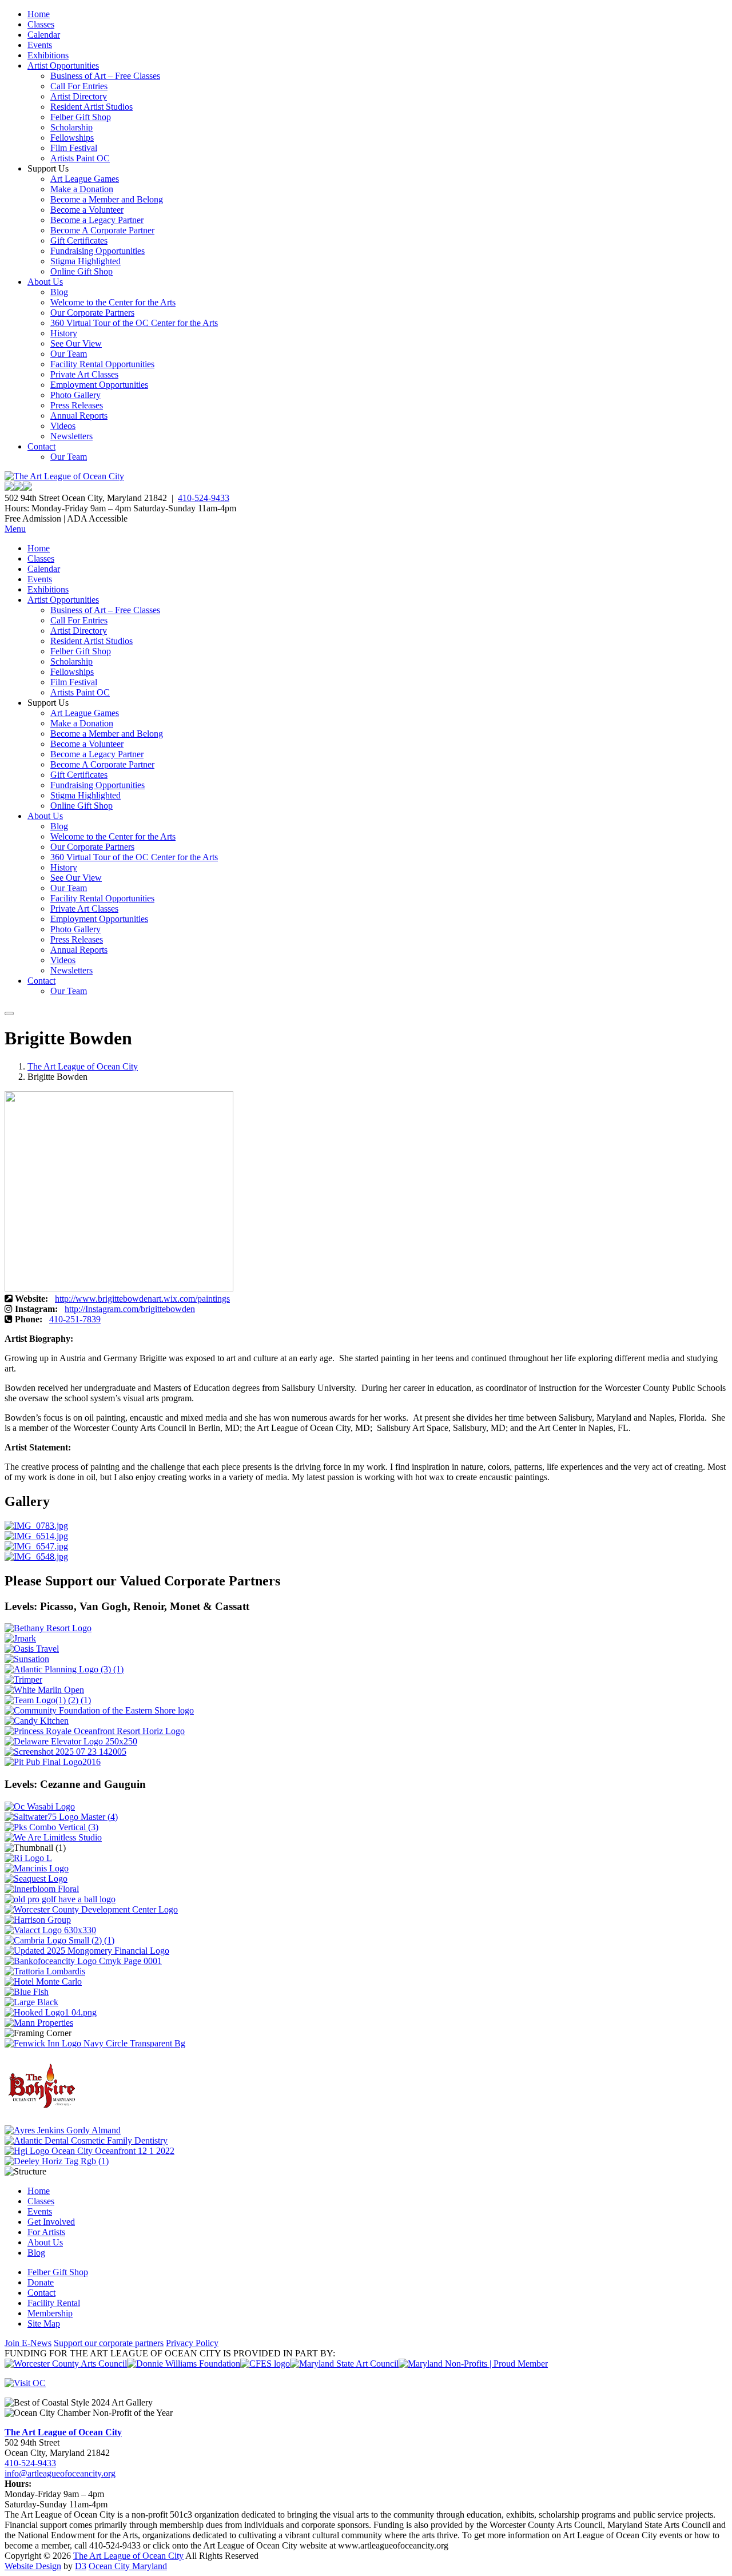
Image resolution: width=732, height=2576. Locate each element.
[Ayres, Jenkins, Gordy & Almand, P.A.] (63, 2130)
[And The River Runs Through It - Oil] (36, 1536)
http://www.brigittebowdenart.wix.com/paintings (142, 1299)
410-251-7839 (75, 1319)
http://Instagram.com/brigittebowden (130, 1309)
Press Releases (77, 405)
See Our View (76, 343)
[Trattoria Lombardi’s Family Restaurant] (45, 1971)
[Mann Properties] (39, 2023)
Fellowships (72, 138)
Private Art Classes (84, 374)
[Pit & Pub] (53, 1762)
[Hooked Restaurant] (51, 2012)
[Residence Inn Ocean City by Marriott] (28, 1858)
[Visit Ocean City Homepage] (25, 2383)
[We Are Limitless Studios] (53, 1837)
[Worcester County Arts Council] (66, 2364)
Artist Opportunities (63, 65)
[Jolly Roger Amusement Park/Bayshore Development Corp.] (20, 1638)
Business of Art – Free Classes (105, 76)
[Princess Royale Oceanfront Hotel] (95, 1731)
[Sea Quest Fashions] (36, 1879)
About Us (45, 282)
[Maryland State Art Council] (344, 2364)
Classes (41, 24)
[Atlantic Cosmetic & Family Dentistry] (86, 2140)
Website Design (33, 2566)
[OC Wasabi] (40, 1806)
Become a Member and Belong (107, 199)
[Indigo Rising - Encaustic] (36, 1526)
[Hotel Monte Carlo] (43, 1981)
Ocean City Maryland (128, 2566)
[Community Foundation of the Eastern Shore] (99, 1710)
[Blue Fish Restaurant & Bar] (27, 1992)
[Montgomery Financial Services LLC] (87, 1951)
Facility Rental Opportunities (102, 364)
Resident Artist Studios (91, 107)
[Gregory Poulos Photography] (31, 2002)
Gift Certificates (79, 240)
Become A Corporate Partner (102, 230)
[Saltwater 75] (61, 1817)
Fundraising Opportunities (98, 251)
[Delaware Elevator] (71, 1741)
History (64, 333)
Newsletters (71, 436)
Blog (59, 292)
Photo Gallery (75, 395)
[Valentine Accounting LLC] (50, 1930)
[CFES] (265, 2364)
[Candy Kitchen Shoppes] (37, 1721)
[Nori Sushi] (65, 1752)
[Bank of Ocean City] (83, 1961)
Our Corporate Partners (92, 313)
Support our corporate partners (109, 2343)
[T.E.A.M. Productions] (48, 1700)
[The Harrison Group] (38, 1920)
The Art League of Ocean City (83, 1066)
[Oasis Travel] (32, 1649)
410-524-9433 (204, 498)
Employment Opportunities (99, 385)
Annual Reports (79, 416)
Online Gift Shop (81, 271)
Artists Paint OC (80, 158)
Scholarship (71, 127)
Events (40, 45)
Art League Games (85, 179)
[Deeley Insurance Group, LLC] (57, 2161)
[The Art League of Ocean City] (64, 476)
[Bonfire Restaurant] (42, 2120)
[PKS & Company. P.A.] (51, 1827)
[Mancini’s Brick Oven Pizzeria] (37, 1868)
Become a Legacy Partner (97, 220)
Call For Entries (79, 86)
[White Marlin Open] (44, 1690)
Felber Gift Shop (81, 117)
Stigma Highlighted (85, 261)
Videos (63, 426)
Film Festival (74, 148)
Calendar (44, 35)
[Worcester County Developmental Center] (91, 1909)
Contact (41, 446)
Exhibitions (48, 55)
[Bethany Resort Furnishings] (48, 1628)
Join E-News (28, 2343)
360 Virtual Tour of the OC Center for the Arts (134, 323)
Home (39, 14)
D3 (81, 2566)
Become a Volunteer (87, 210)
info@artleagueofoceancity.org (60, 2473)
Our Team (69, 354)
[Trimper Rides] (23, 1679)
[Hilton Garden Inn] (89, 2151)
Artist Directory (79, 96)
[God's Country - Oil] (36, 1546)
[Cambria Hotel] (59, 1940)
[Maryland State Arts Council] (184, 2364)
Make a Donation (82, 189)
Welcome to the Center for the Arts (113, 302)
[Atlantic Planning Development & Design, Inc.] (64, 1669)
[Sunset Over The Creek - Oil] (36, 1557)
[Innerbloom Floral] (42, 1889)
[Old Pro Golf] (60, 1899)
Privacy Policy (192, 2343)
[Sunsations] (27, 1659)
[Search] (9, 1013)
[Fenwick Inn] (95, 2043)
